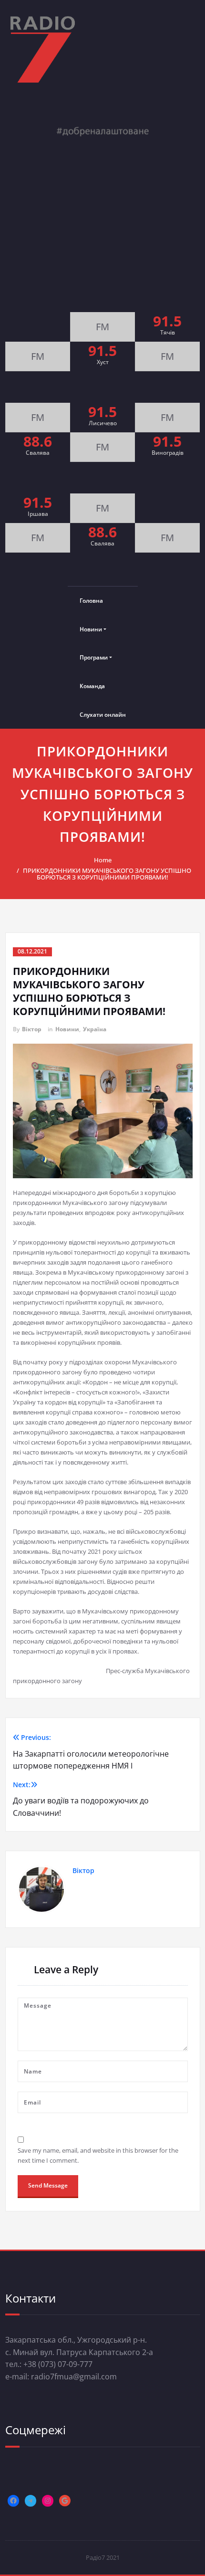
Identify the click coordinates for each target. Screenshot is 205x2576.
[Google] (65, 2501)
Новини (91, 629)
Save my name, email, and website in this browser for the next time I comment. (98, 2155)
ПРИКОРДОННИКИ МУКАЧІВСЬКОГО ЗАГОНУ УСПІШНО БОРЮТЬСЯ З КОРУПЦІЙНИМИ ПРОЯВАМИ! (107, 874)
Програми (94, 657)
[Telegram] (31, 2501)
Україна (95, 1029)
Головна (91, 601)
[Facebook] (13, 2501)
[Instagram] (48, 2501)
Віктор (32, 1029)
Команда (92, 686)
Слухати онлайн (103, 715)
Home (103, 860)
